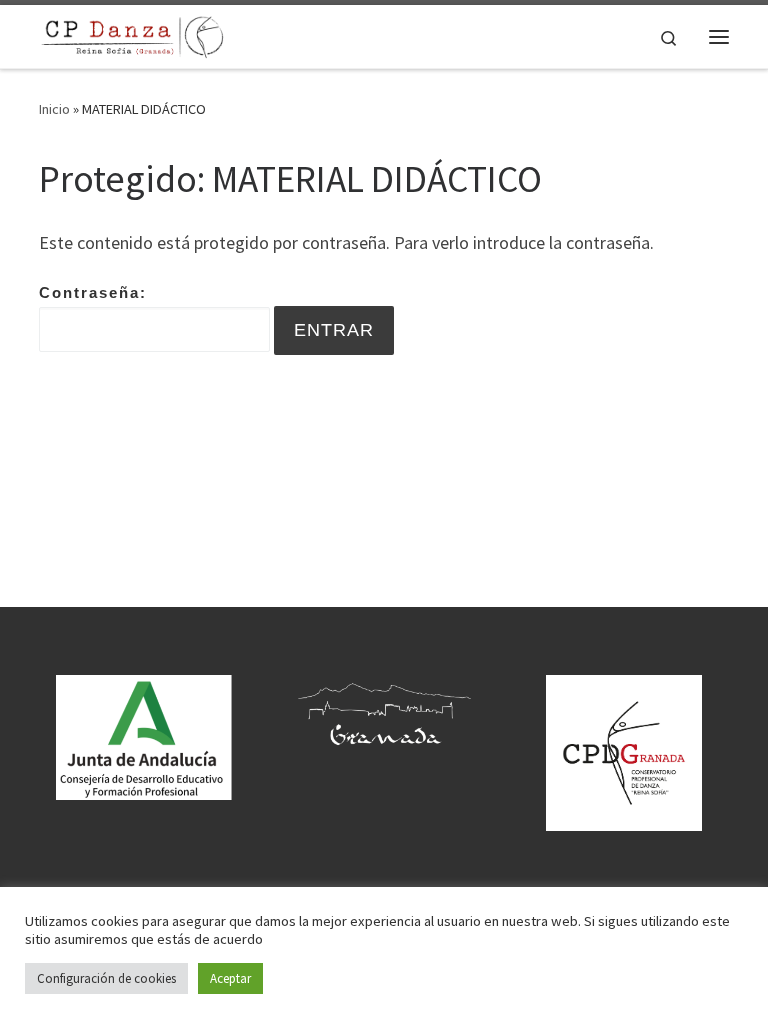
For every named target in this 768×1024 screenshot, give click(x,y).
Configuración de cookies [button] (106, 978)
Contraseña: (93, 292)
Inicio (54, 109)
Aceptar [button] (230, 978)
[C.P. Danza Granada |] (132, 34)
